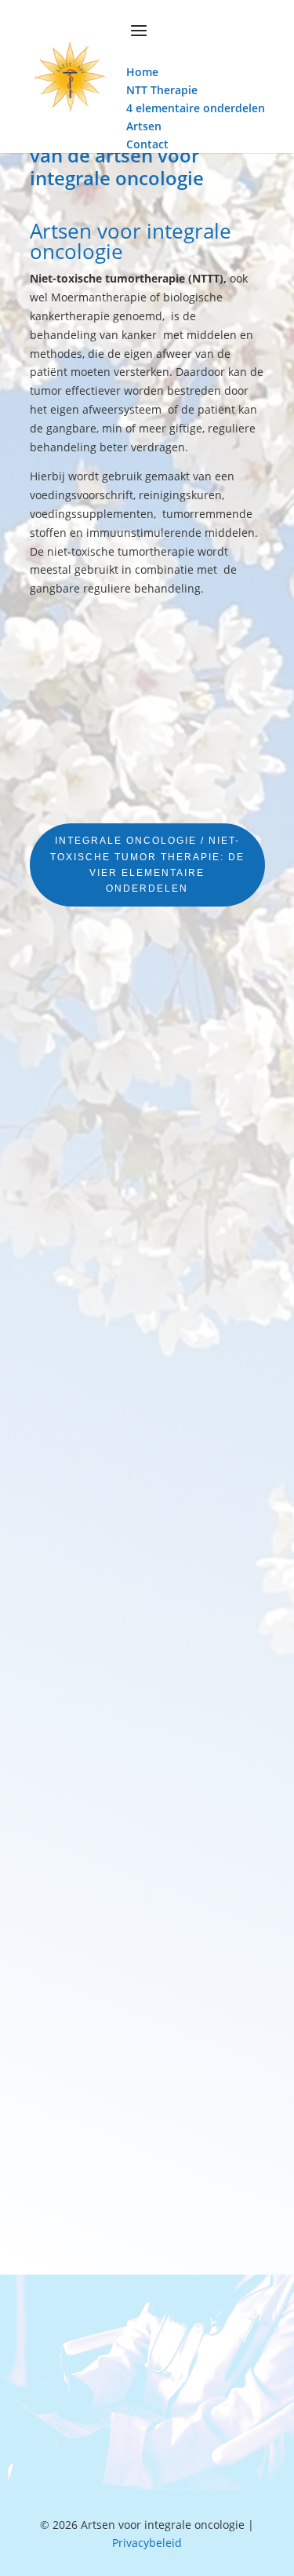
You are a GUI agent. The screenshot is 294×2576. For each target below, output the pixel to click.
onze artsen (147, 2409)
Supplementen (79, 1310)
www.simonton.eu (107, 2222)
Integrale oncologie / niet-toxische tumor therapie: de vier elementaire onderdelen (147, 865)
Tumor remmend (84, 1581)
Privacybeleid (147, 2543)
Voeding (60, 1022)
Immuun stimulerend (96, 1869)
